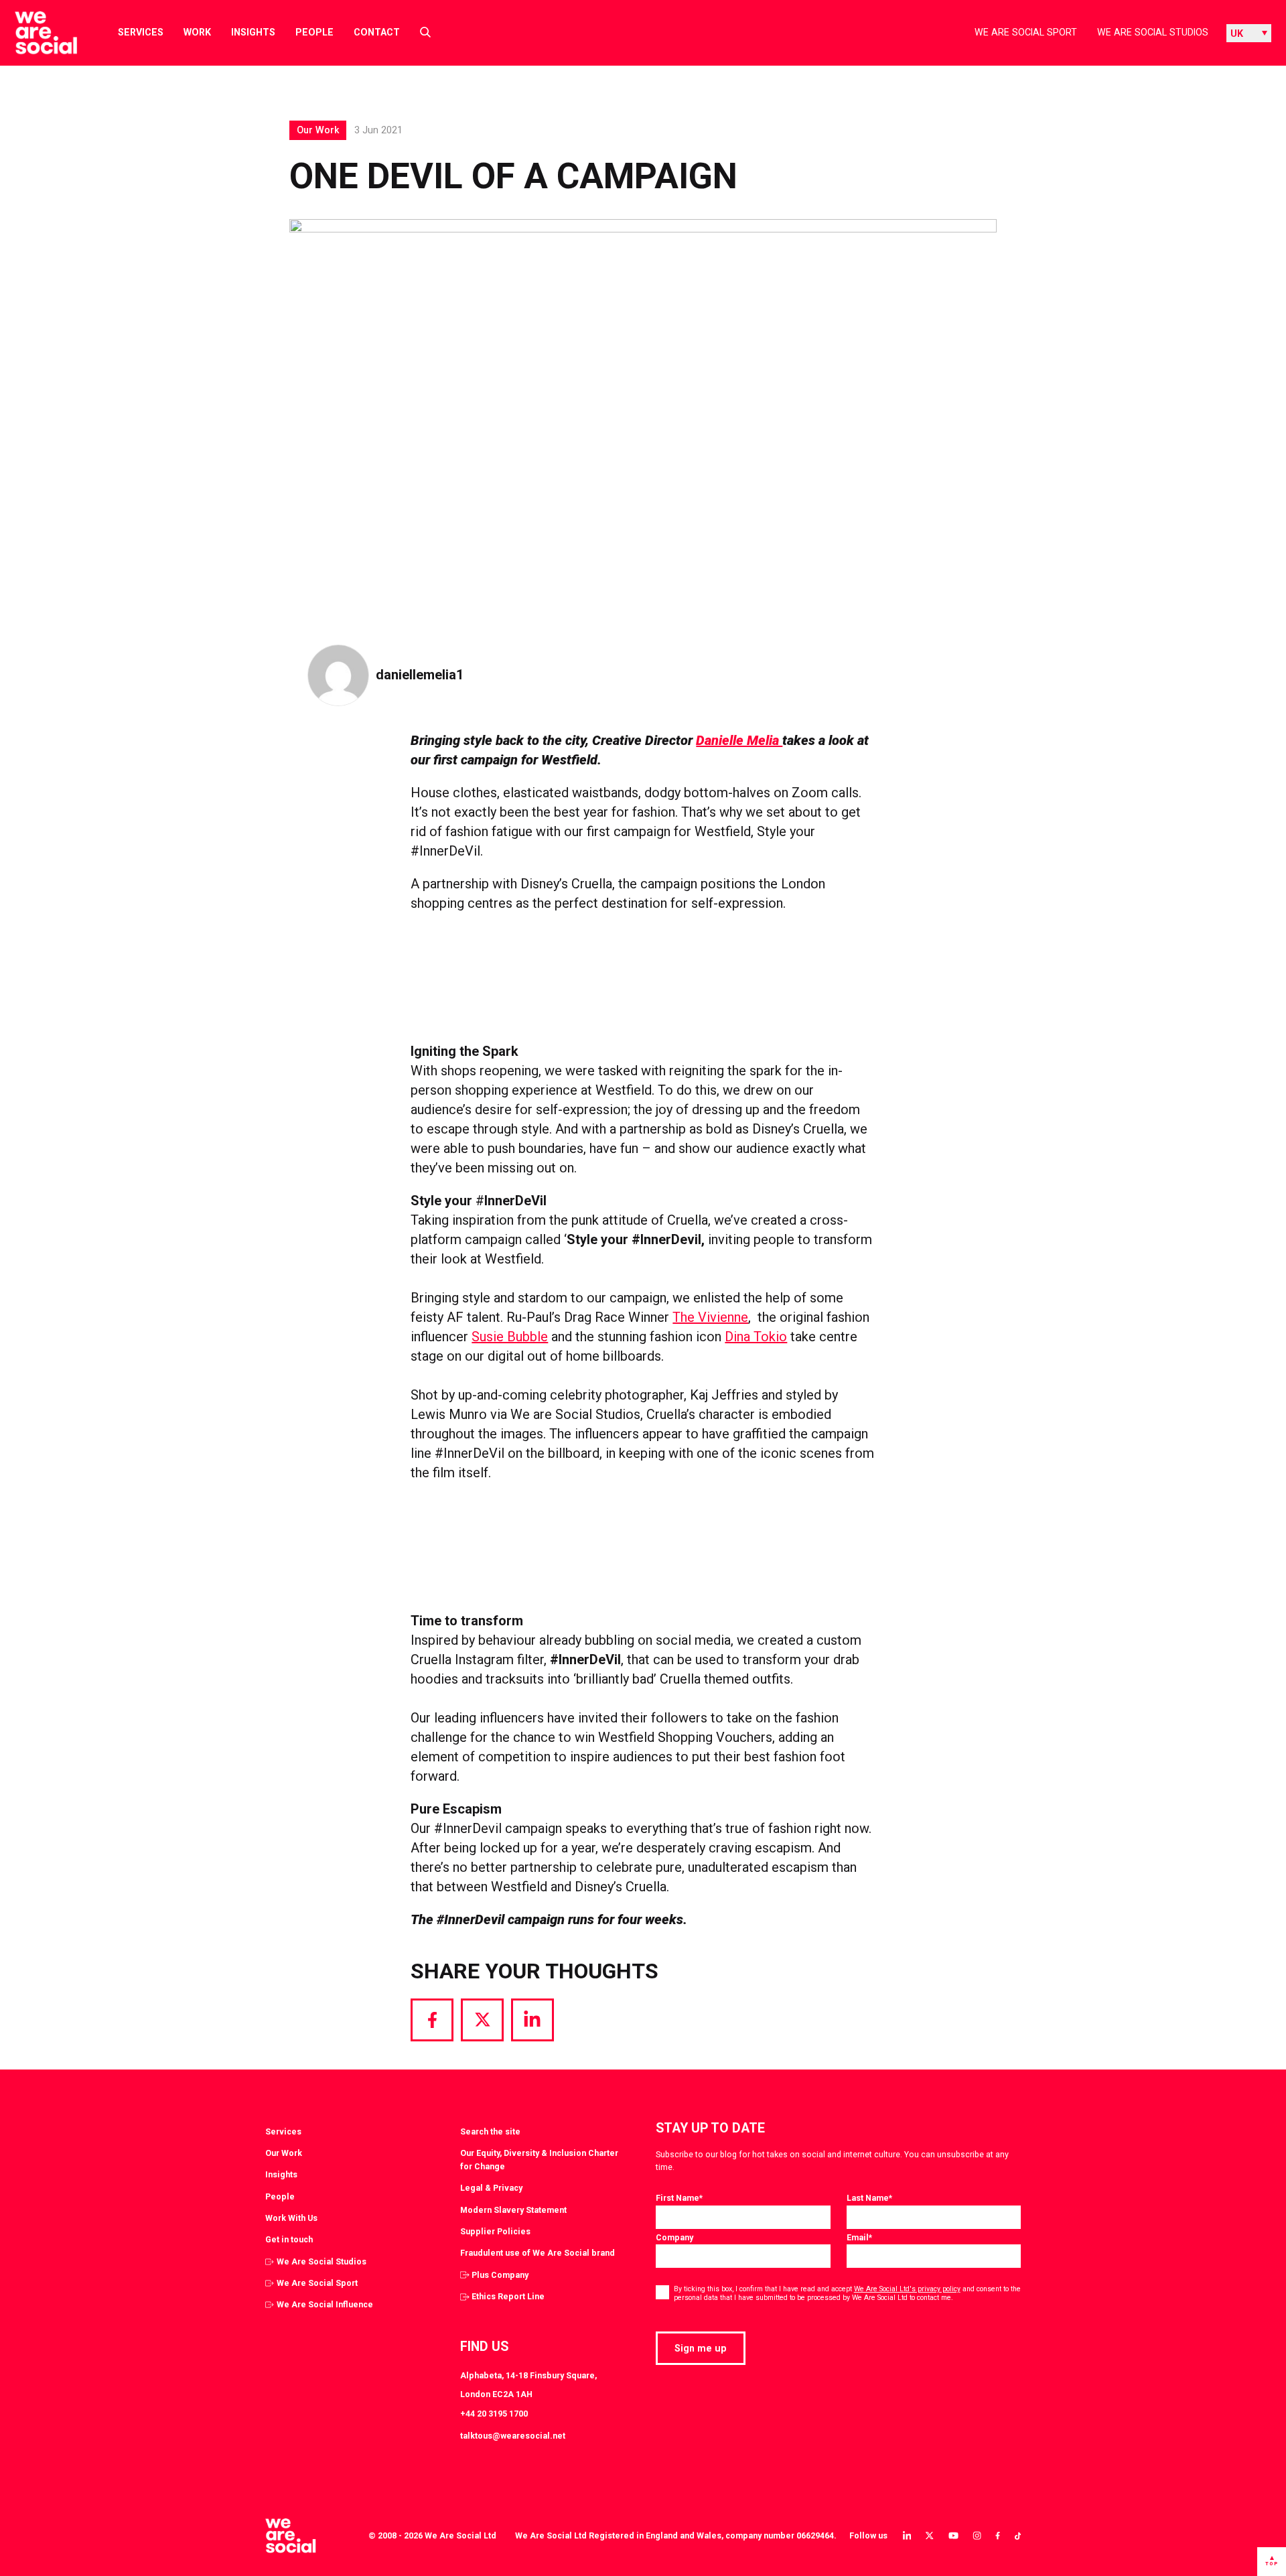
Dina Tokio (756, 1337)
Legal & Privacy (491, 2188)
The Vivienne (710, 1317)
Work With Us (291, 2218)
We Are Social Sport (1026, 32)
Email (859, 2237)
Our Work (284, 2153)
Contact (377, 32)
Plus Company (500, 2275)
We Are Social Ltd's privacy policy (907, 2289)
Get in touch (289, 2239)
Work (197, 32)
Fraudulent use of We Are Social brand (538, 2253)
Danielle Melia (739, 740)
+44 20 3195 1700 (494, 2414)
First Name (679, 2198)
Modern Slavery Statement (513, 2210)
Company (674, 2237)
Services (141, 32)
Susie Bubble (510, 1337)
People (314, 32)
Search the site (490, 2131)
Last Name (869, 2198)
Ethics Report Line (508, 2296)
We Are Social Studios (1153, 32)
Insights (253, 32)
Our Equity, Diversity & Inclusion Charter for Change (539, 2160)
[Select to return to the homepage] (35, 33)
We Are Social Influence (325, 2304)
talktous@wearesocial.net (513, 2436)
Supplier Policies (495, 2231)
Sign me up (701, 2348)
